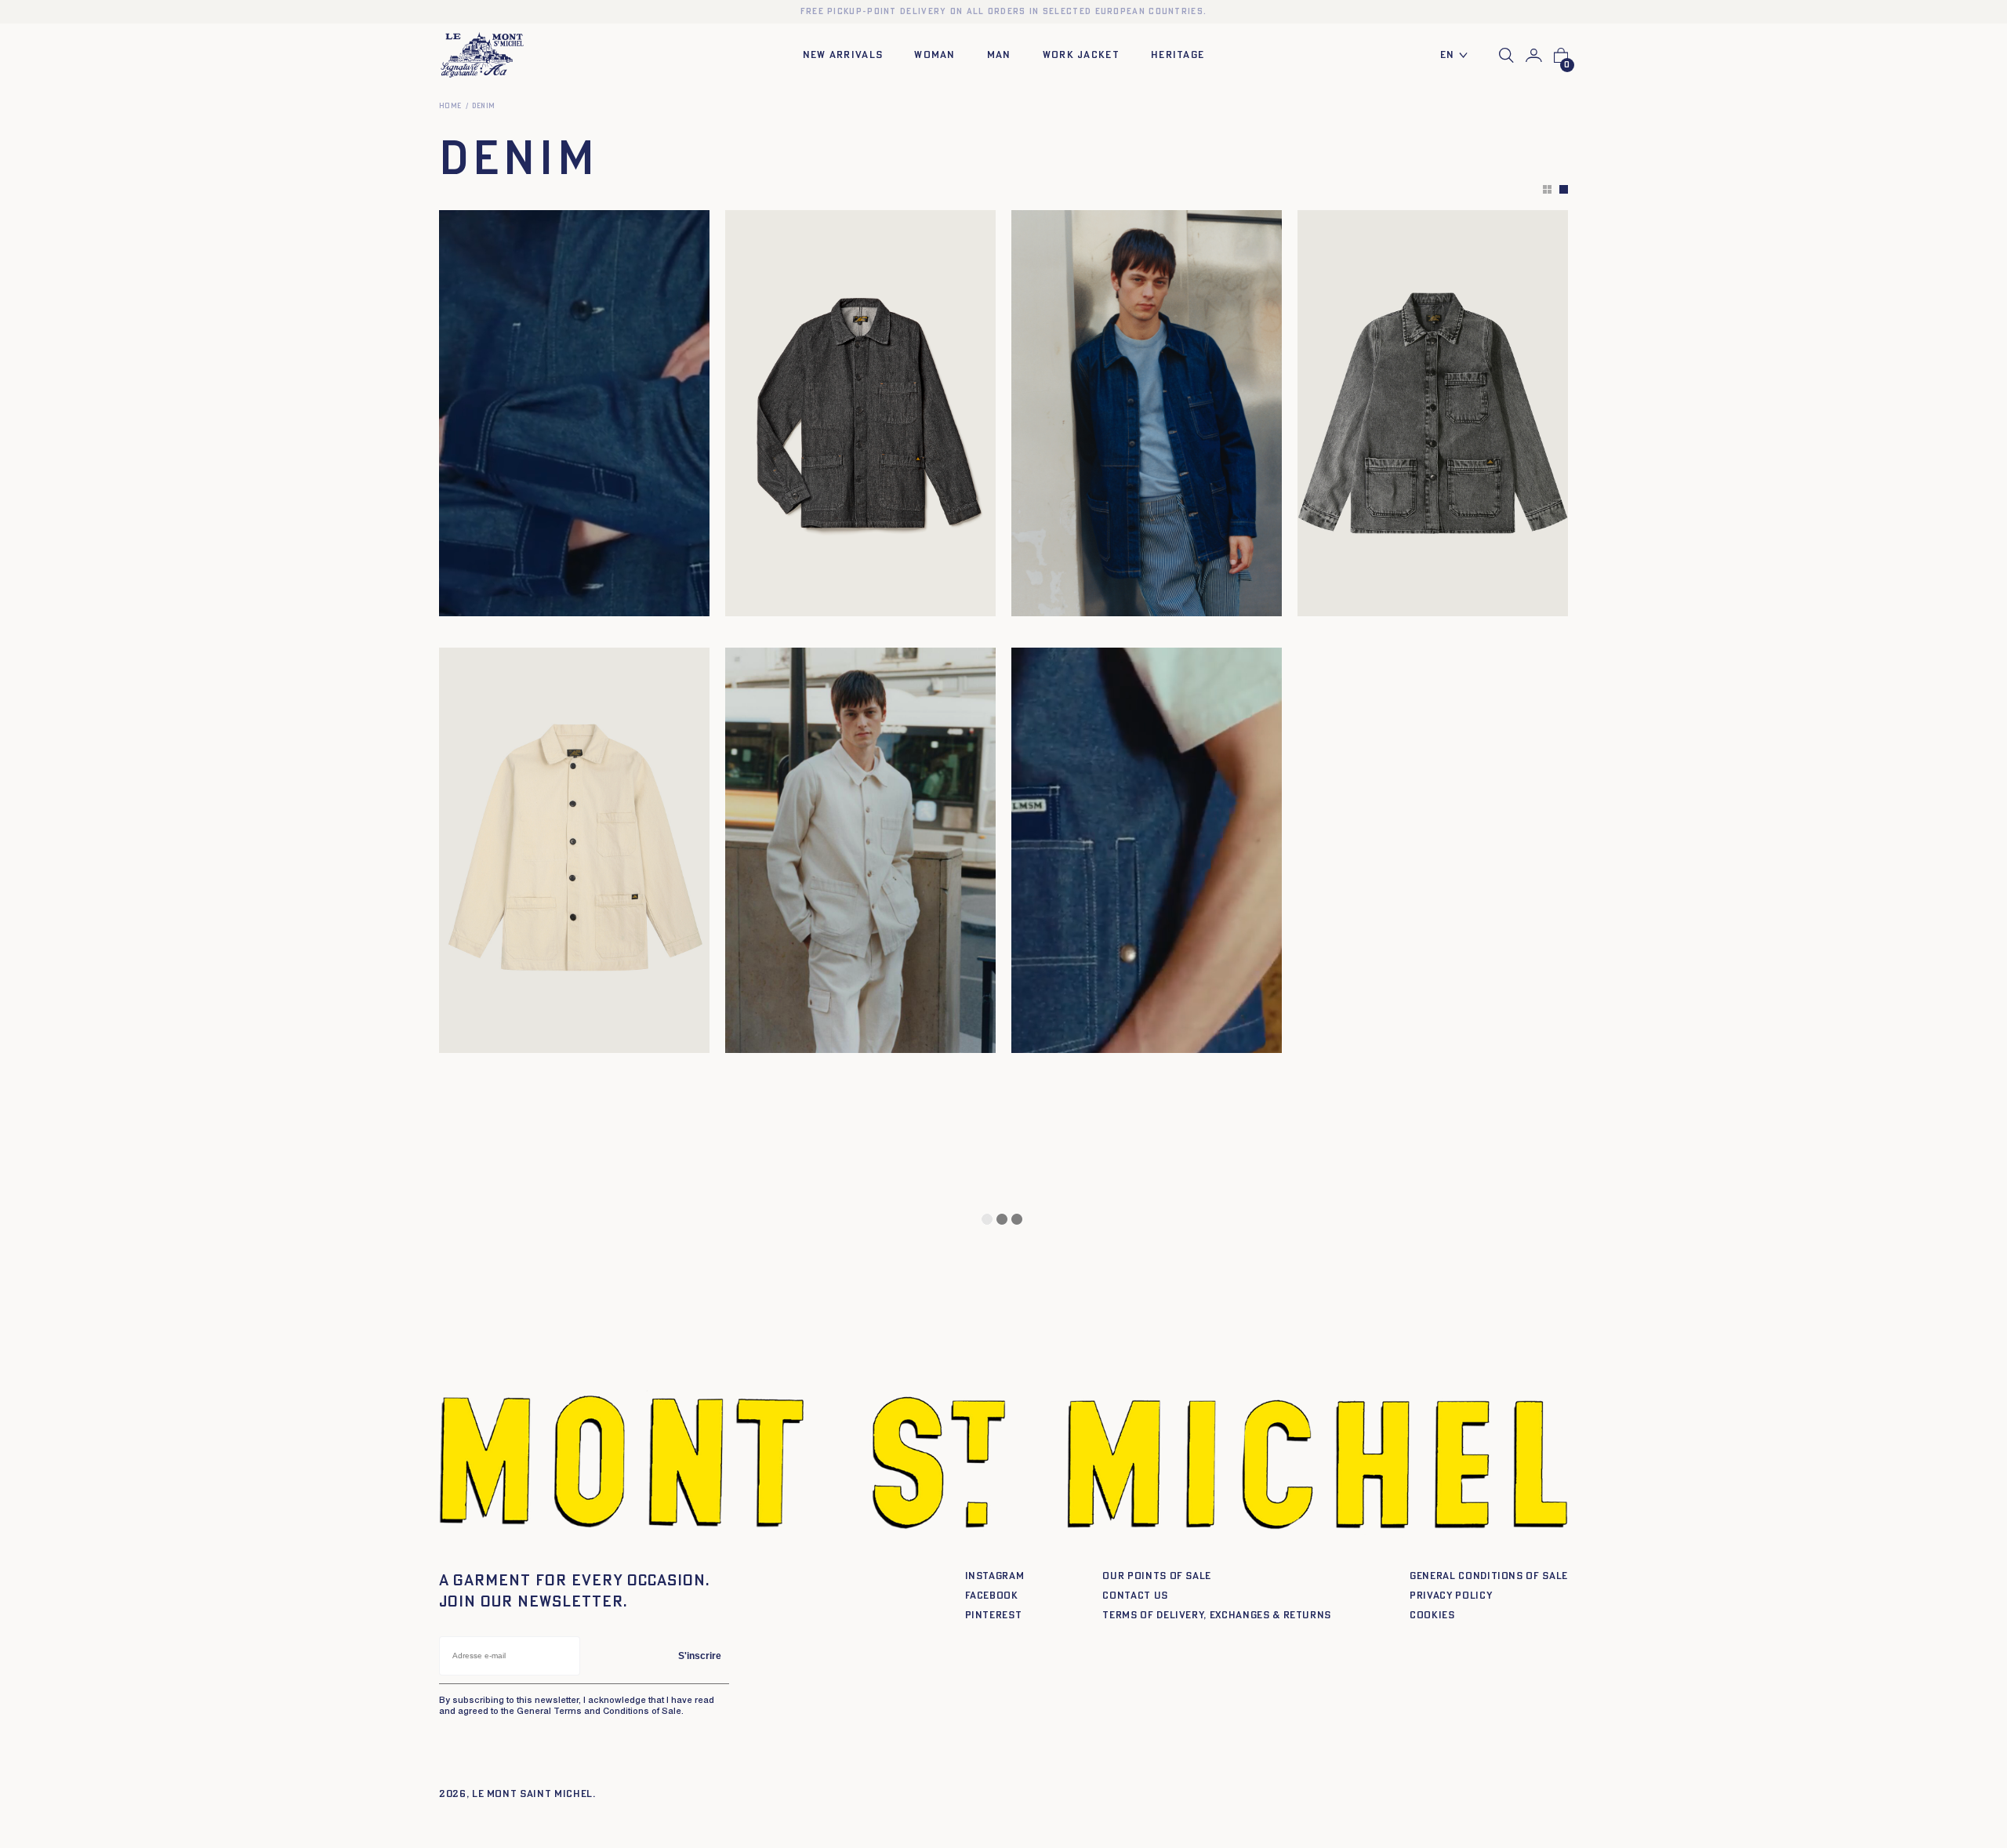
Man (999, 55)
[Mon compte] (1534, 56)
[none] (1458, 56)
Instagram (995, 1576)
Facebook (992, 1596)
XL (510, 599)
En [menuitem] (1448, 55)
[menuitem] (1458, 56)
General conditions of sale (1489, 1576)
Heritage (1178, 55)
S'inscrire (700, 1656)
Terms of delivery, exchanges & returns (1217, 1616)
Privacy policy (1451, 1596)
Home (450, 106)
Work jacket (1081, 55)
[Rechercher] (1506, 55)
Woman (935, 55)
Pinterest (994, 1616)
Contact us (1135, 1596)
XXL (530, 599)
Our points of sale (1157, 1576)
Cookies (1432, 1616)
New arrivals (843, 55)
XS (458, 599)
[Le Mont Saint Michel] (482, 55)
